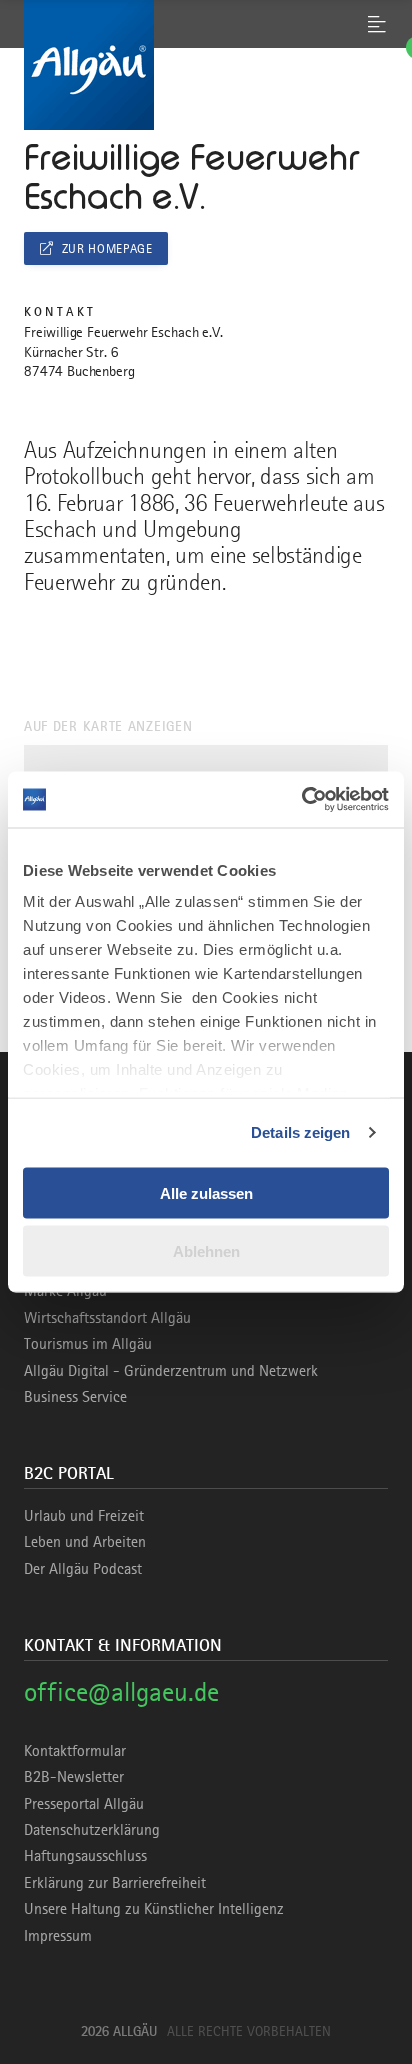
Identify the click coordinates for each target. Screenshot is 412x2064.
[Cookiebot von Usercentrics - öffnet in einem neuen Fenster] (301, 800)
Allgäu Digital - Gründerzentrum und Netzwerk (171, 1371)
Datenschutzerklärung (92, 1830)
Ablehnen (206, 1251)
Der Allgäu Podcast (83, 1569)
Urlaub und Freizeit (84, 1516)
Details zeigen (300, 1132)
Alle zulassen (206, 1192)
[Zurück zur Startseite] (206, 65)
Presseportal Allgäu (84, 1804)
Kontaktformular (75, 1751)
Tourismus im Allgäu (88, 1344)
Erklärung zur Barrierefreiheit (115, 1883)
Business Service (75, 1397)
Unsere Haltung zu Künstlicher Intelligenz (154, 1909)
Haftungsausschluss (85, 1856)
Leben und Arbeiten (85, 1542)
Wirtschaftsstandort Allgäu (107, 1318)
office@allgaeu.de (121, 1691)
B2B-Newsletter (74, 1777)
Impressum (58, 1936)
